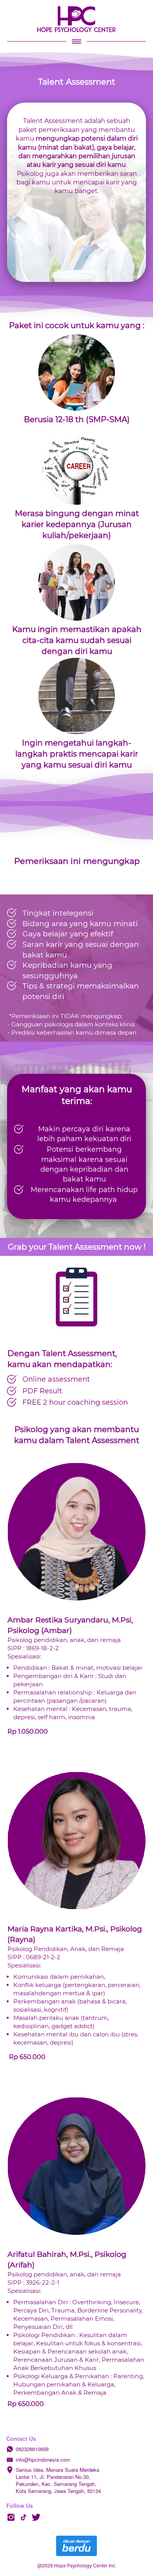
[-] (11, 2517)
